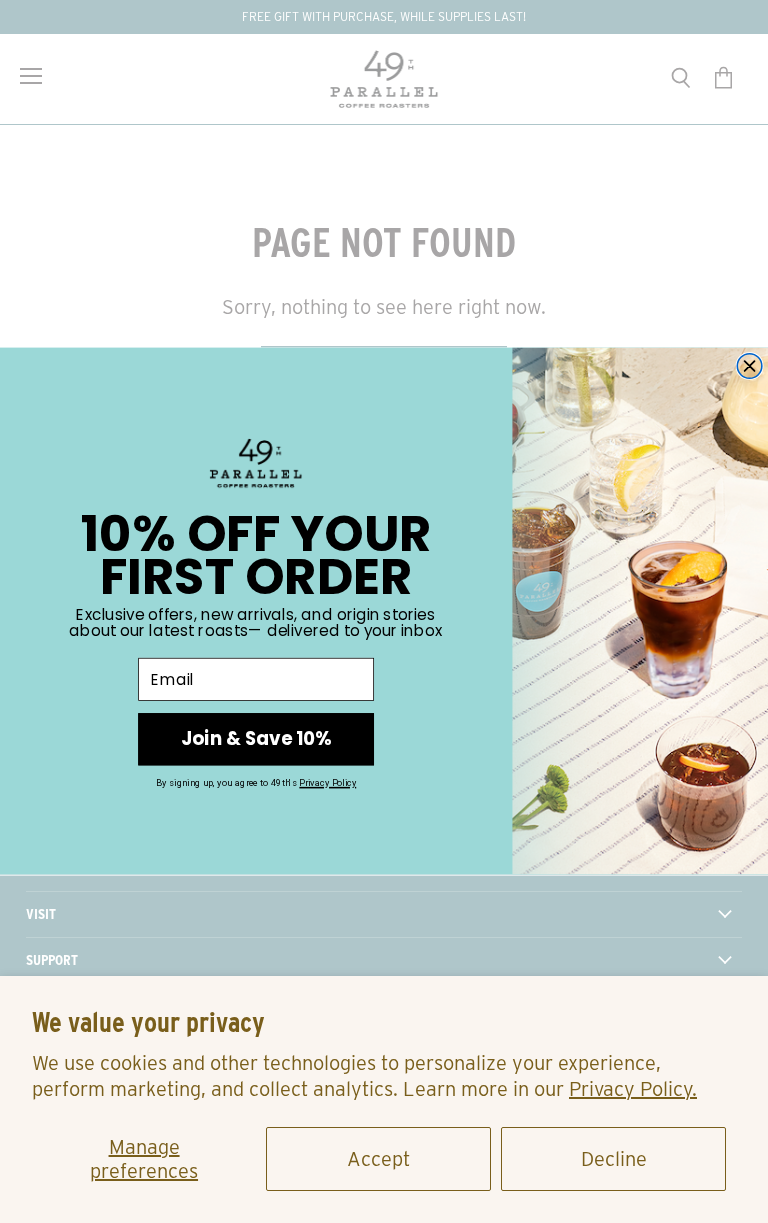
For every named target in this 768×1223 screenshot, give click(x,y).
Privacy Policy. (633, 1089)
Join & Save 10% (256, 738)
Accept (378, 1159)
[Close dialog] (749, 366)
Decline (614, 1159)
